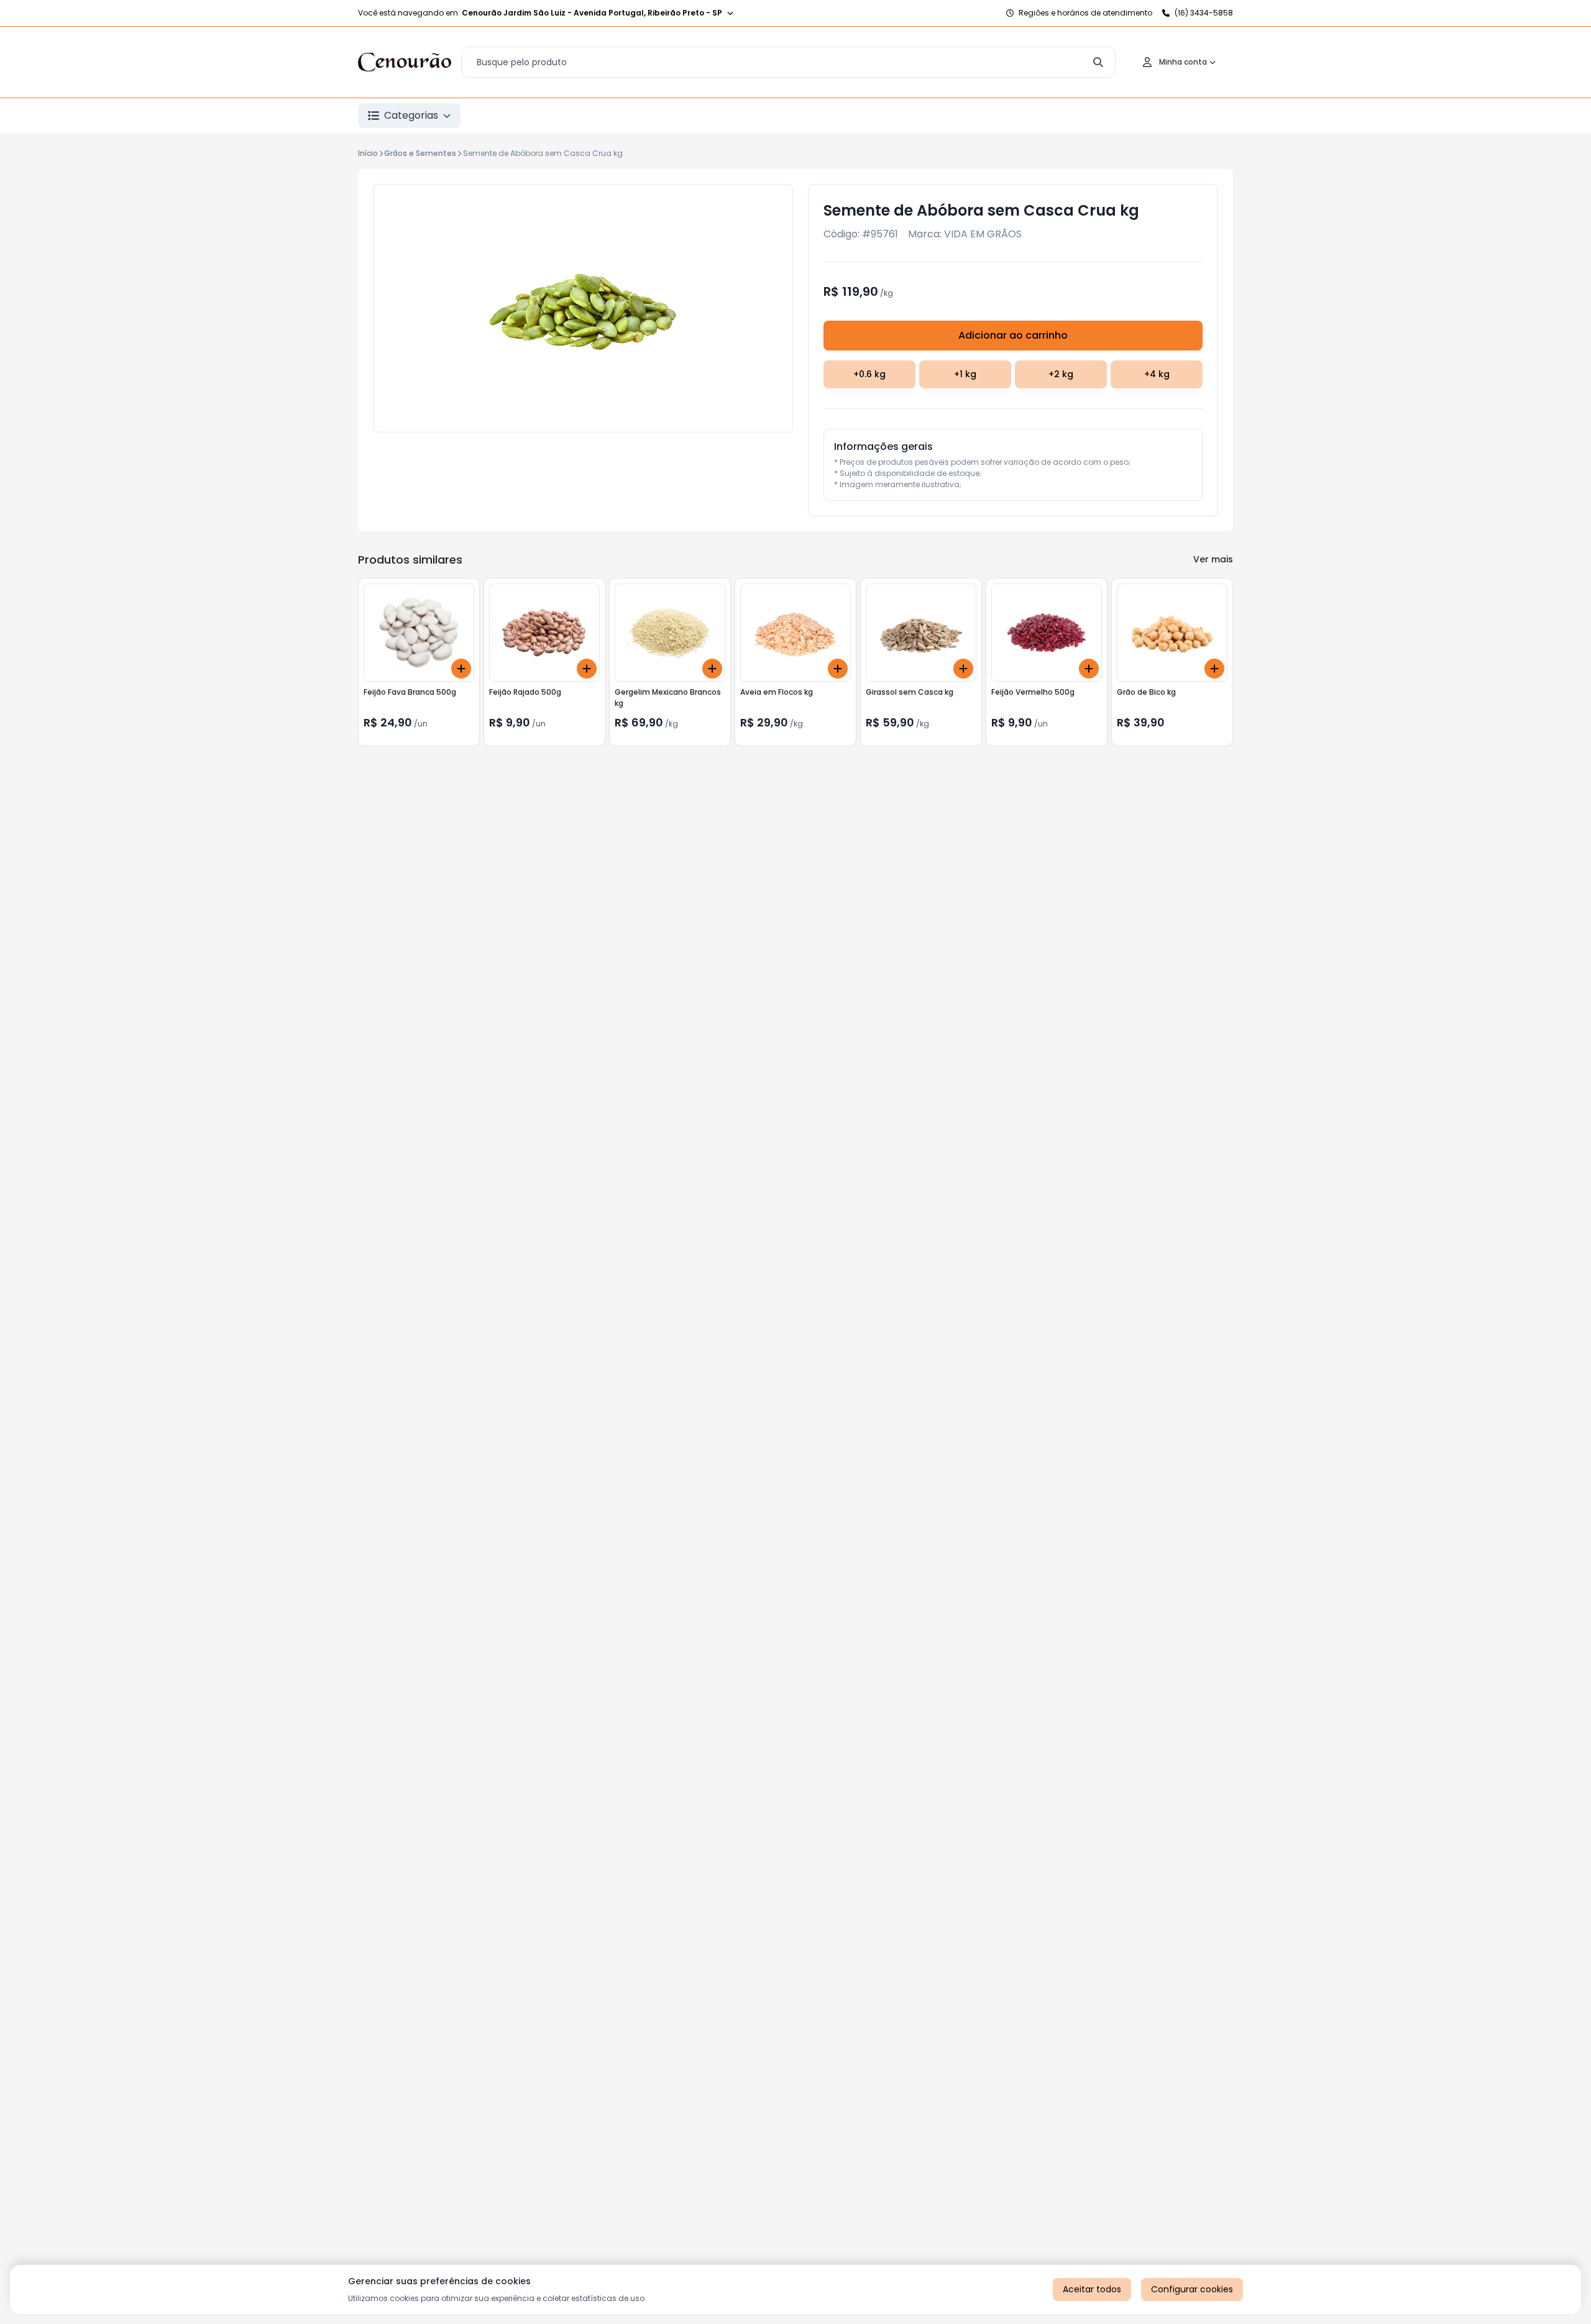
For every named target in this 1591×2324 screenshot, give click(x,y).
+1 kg (965, 374)
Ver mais (1213, 559)
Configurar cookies (1192, 2289)
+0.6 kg (869, 374)
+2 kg (1061, 374)
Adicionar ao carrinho (1013, 335)
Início (368, 153)
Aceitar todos (1092, 2289)
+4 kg (1157, 374)
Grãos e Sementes (420, 153)
